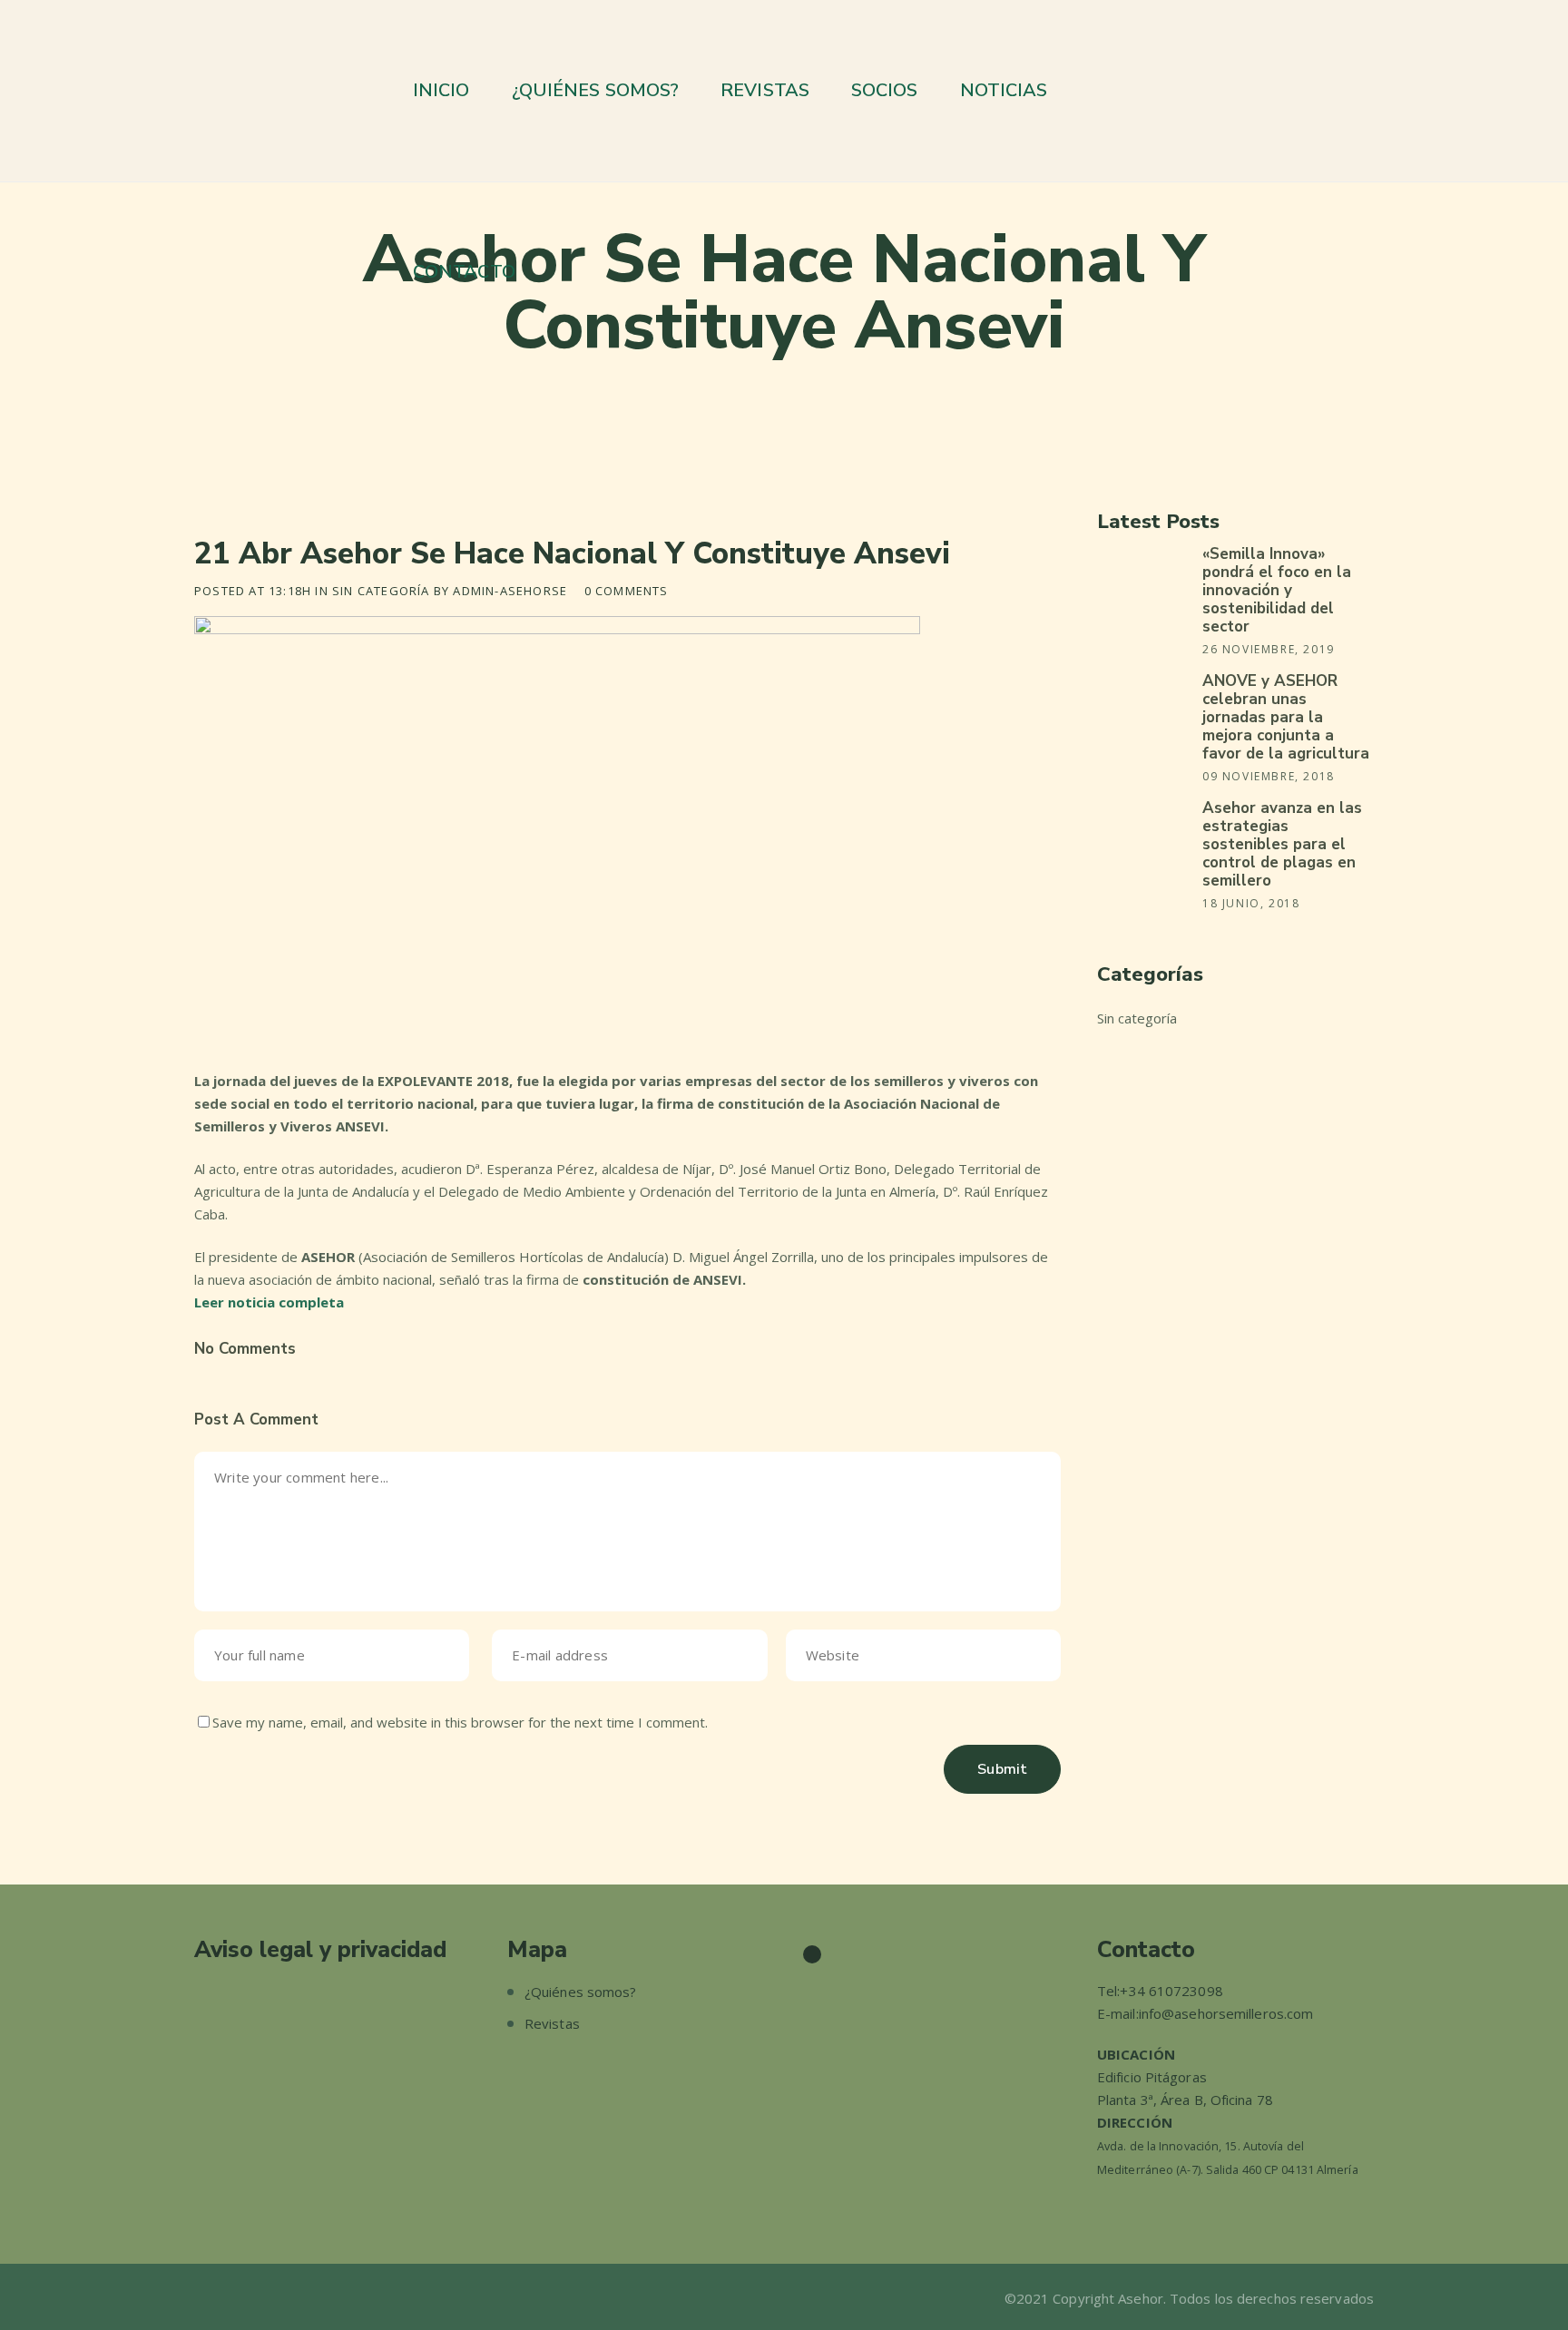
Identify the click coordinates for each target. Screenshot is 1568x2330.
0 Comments (627, 591)
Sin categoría (381, 591)
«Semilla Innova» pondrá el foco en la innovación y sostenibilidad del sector (1277, 590)
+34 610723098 (1171, 1991)
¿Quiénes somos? (581, 1992)
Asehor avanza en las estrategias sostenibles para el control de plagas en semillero (1282, 844)
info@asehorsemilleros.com (1226, 2013)
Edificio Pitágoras (1152, 2077)
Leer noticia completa (269, 1302)
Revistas (552, 2023)
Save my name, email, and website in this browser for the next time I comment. (460, 1722)
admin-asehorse (510, 591)
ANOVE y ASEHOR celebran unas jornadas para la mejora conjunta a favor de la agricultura (1286, 717)
